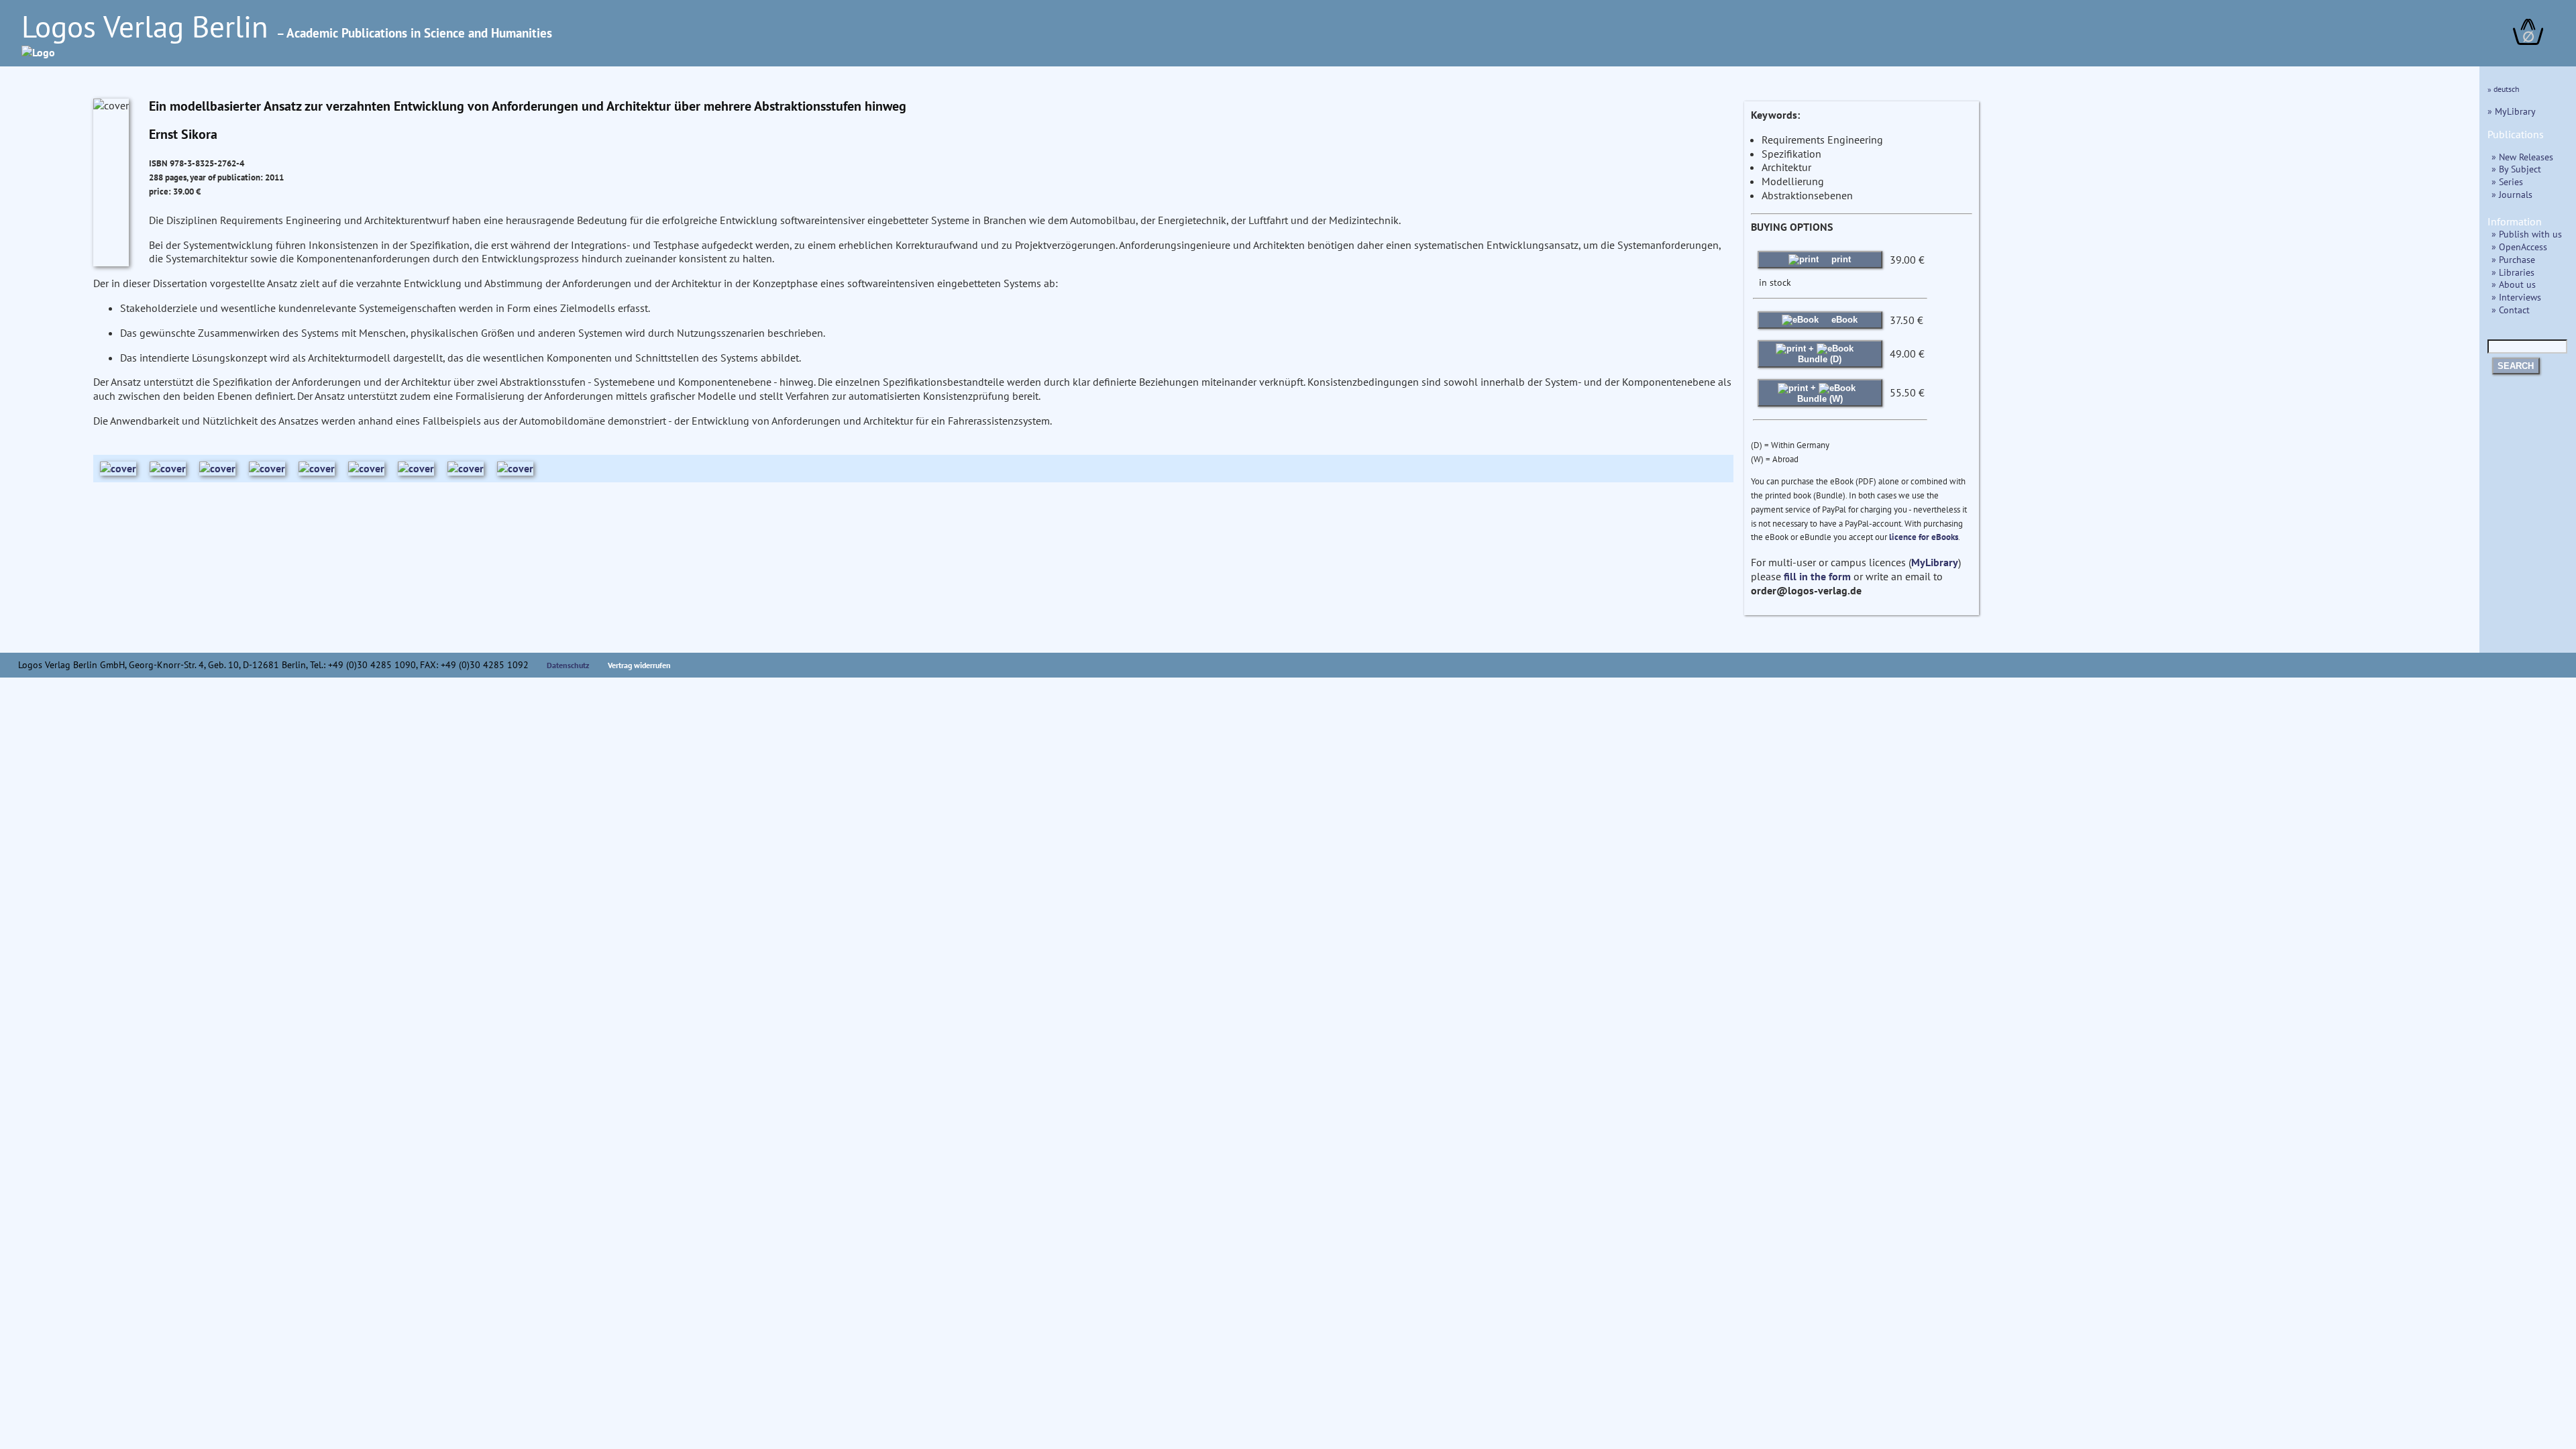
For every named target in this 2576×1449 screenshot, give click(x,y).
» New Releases (2522, 157)
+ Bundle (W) (1820, 393)
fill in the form (1817, 576)
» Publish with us (2527, 234)
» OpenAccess (2519, 247)
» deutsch (2504, 89)
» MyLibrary (2512, 111)
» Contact (2511, 310)
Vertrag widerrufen (639, 665)
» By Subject (2516, 169)
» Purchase (2513, 259)
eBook (1843, 320)
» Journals (2512, 194)
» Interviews (2516, 297)
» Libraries (2513, 272)
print (1840, 259)
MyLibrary (1935, 562)
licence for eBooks (1924, 537)
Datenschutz (568, 665)
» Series (2507, 181)
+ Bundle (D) (1820, 354)
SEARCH (2516, 366)
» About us (2514, 284)
